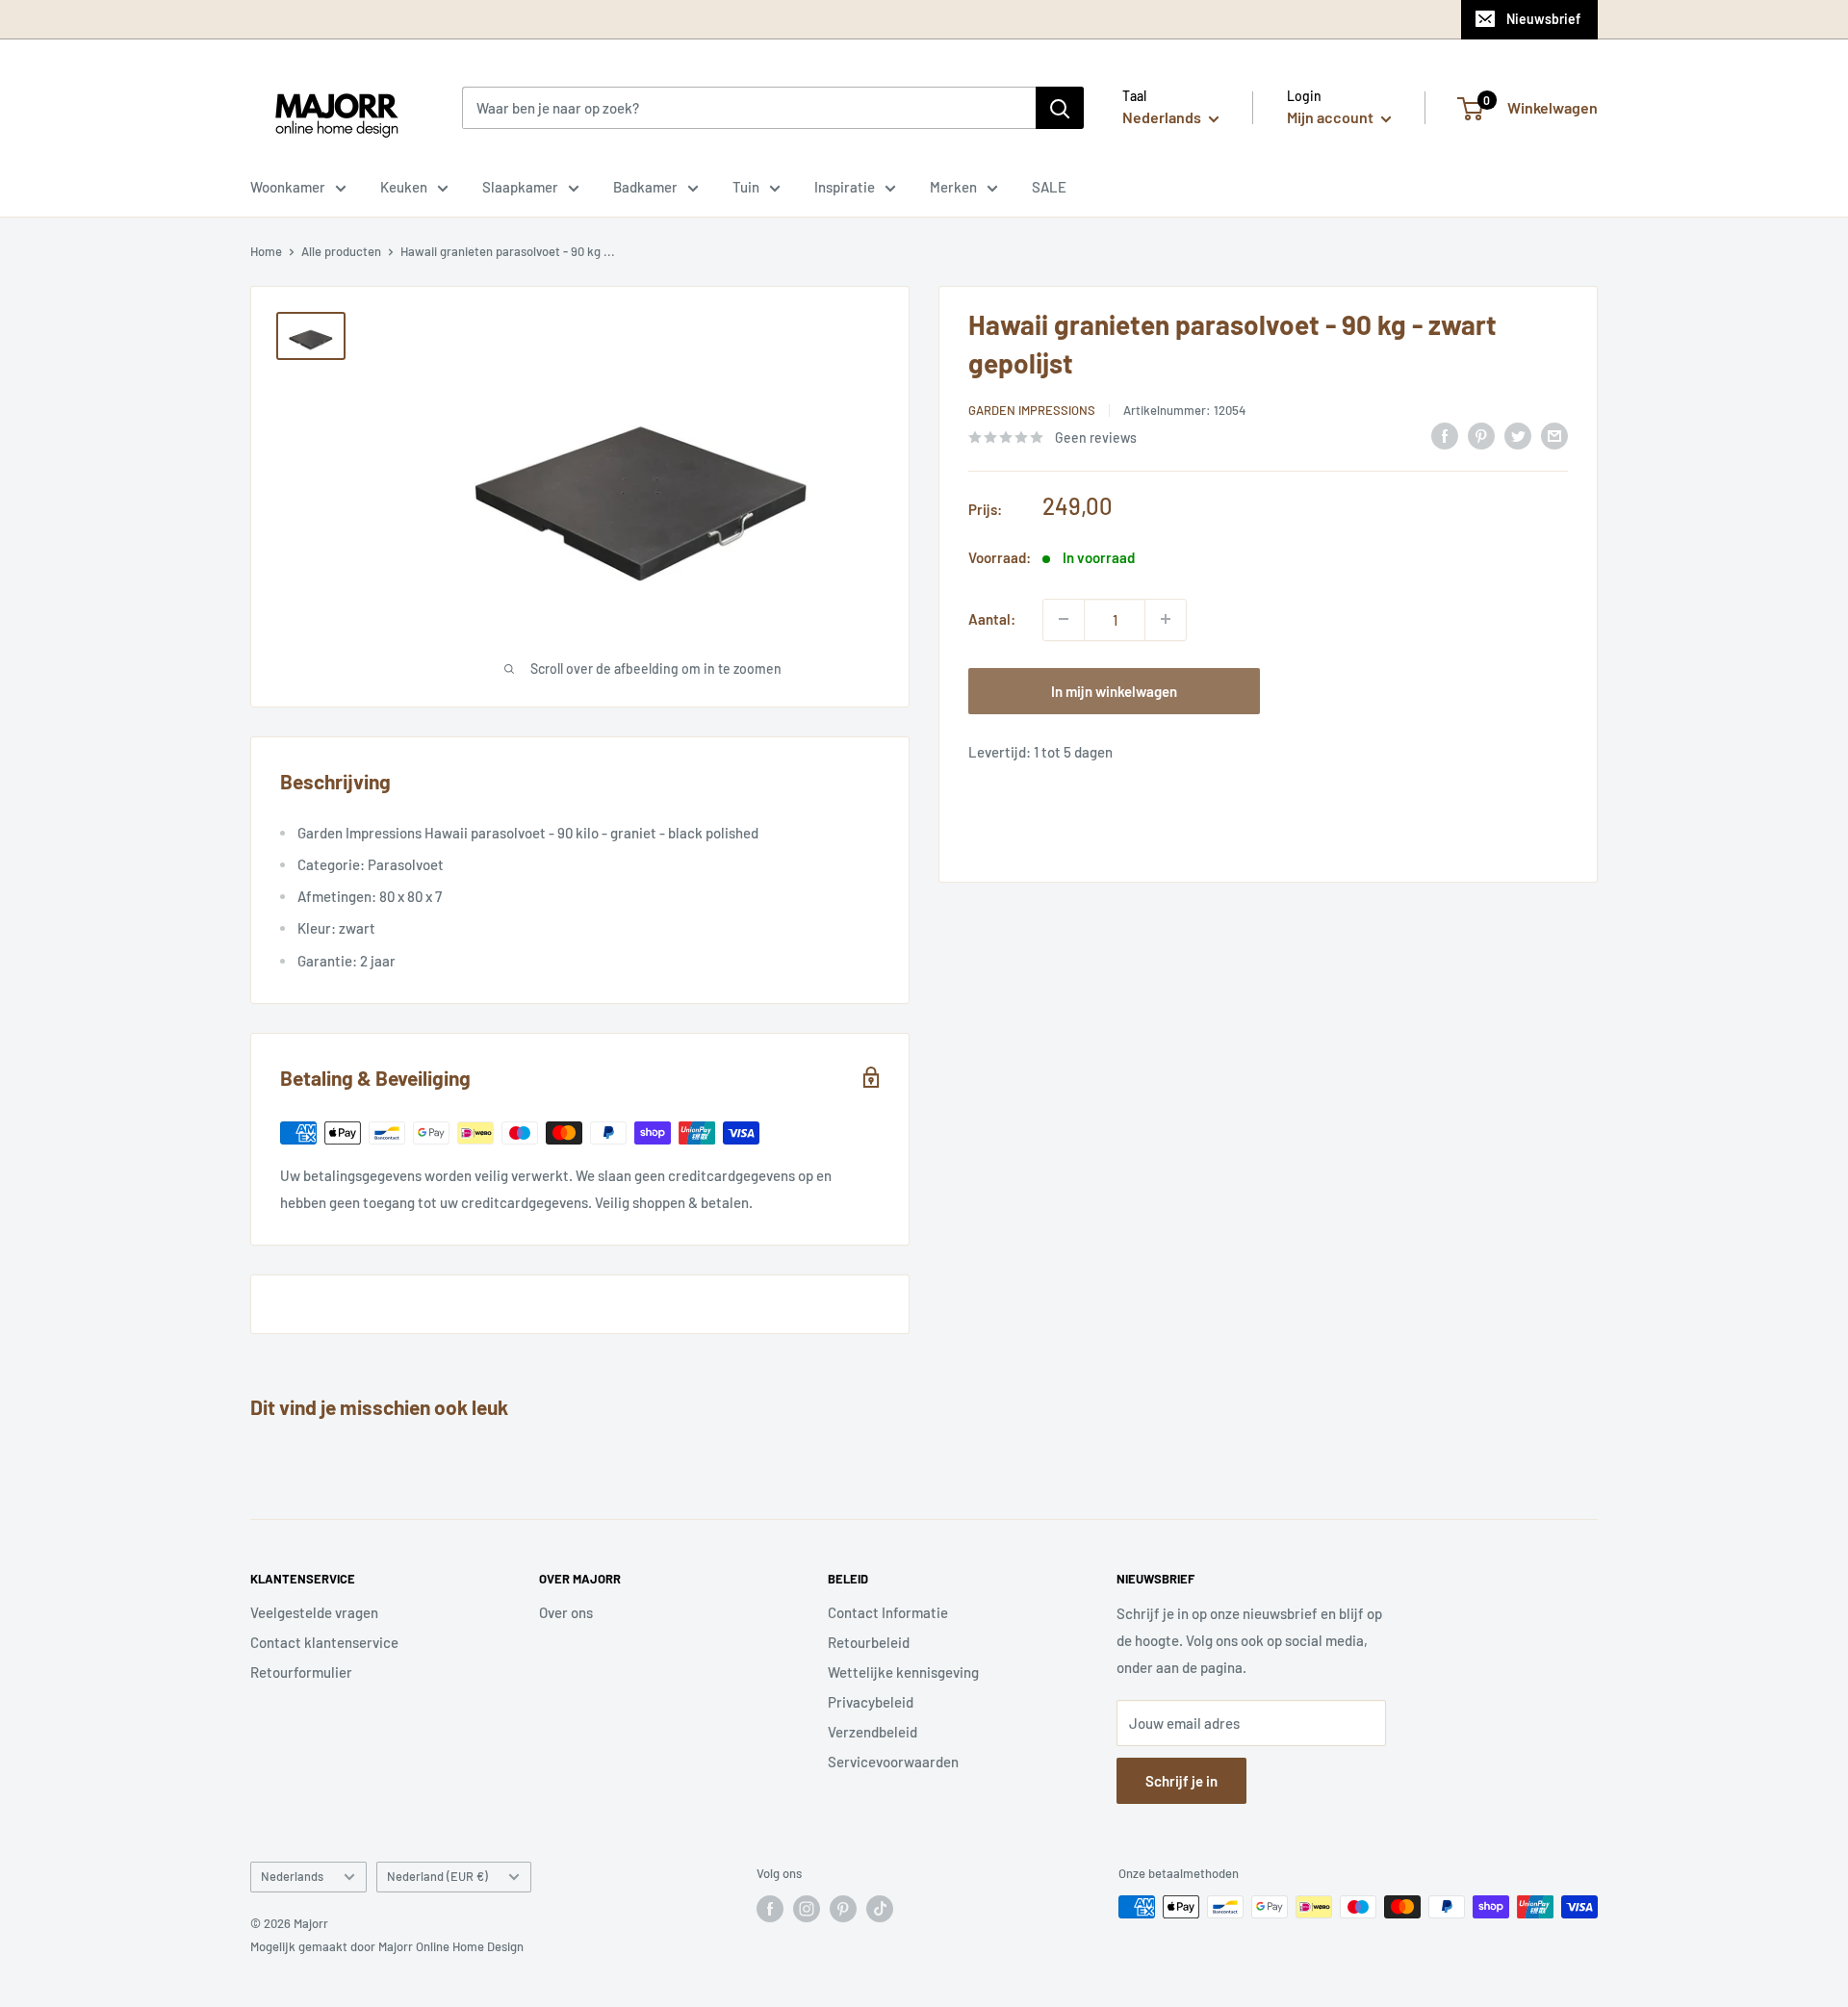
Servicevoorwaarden (893, 1762)
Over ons (566, 1612)
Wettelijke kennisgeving (903, 1672)
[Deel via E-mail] (1554, 435)
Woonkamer (288, 187)
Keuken (404, 187)
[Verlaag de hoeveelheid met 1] (1064, 619)
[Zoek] (1060, 108)
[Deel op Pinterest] (1481, 435)
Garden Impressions (1032, 410)
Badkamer (645, 187)
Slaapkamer (520, 187)
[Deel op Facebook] (1445, 435)
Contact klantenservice (324, 1642)
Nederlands (292, 1876)
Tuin (746, 187)
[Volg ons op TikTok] (880, 1909)
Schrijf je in (1181, 1781)
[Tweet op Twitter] (1518, 435)
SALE (1049, 187)
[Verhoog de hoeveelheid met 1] (1166, 619)
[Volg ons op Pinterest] (843, 1909)
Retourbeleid (869, 1642)
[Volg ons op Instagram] (807, 1909)
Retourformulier (301, 1672)
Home (266, 251)
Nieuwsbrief (1543, 19)
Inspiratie (845, 187)
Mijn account (1332, 117)
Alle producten (341, 251)
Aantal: (992, 619)
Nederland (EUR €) (437, 1876)
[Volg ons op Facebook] (770, 1909)
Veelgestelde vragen (314, 1612)
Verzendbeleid (873, 1732)
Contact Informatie (888, 1612)
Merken (953, 187)
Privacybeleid (871, 1702)
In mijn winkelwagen (1114, 690)
